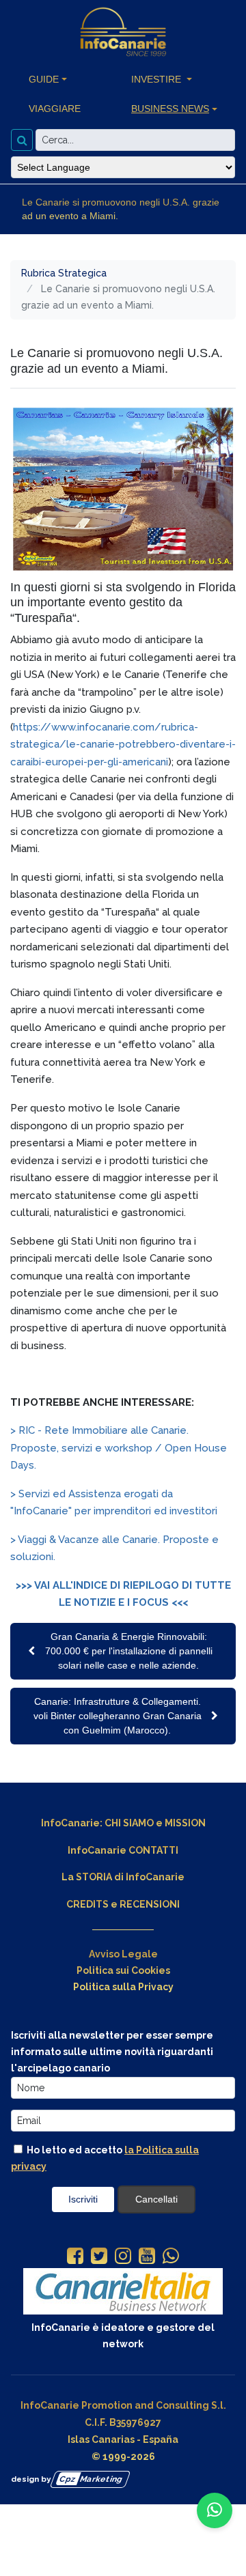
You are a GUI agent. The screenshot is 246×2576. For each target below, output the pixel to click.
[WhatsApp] (171, 2257)
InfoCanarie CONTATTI (123, 1850)
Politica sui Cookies (123, 1970)
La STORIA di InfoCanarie (123, 1877)
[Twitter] (99, 2257)
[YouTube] (147, 2257)
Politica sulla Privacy (123, 1987)
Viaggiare (55, 109)
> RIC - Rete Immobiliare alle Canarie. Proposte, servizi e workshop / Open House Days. (119, 1448)
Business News (170, 109)
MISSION (185, 1823)
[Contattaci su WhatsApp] (215, 2510)
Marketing (91, 2479)
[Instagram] (123, 2257)
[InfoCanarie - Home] (123, 32)
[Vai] (22, 140)
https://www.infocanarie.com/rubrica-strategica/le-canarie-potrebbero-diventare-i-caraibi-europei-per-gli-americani (123, 745)
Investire (158, 79)
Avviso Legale (123, 1954)
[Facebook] (75, 2257)
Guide (44, 79)
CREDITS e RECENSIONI (123, 1904)
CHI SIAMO (129, 1823)
